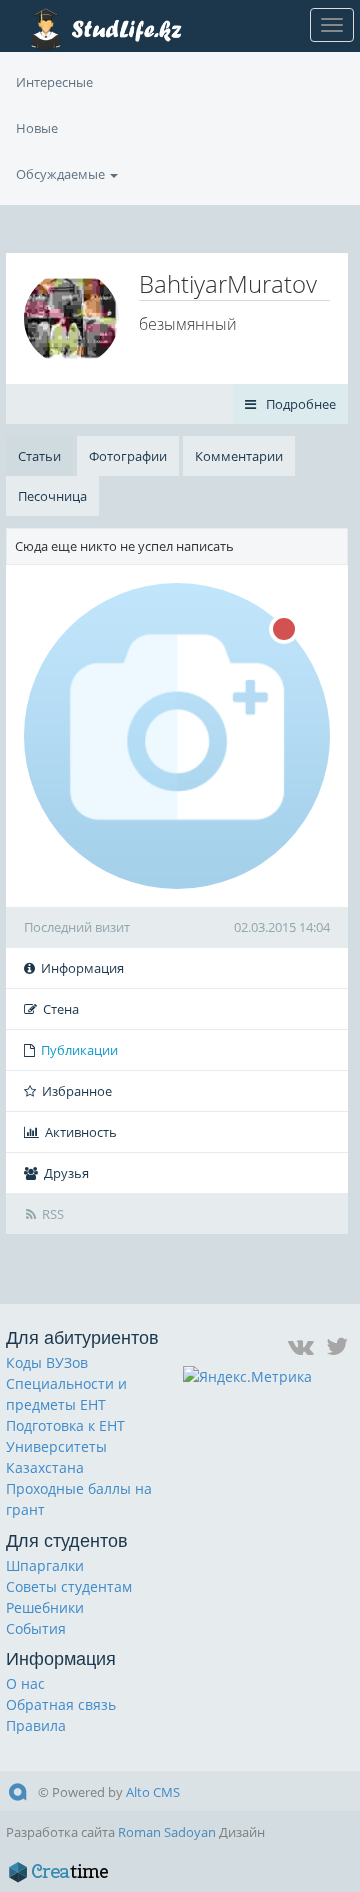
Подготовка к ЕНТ (65, 1425)
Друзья (66, 1173)
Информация (82, 968)
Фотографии (128, 456)
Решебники (45, 1607)
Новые (37, 128)
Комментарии (239, 456)
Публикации (79, 1050)
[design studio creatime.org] (59, 1872)
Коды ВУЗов (47, 1362)
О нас (25, 1683)
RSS (53, 1214)
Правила (36, 1725)
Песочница (52, 496)
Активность (81, 1132)
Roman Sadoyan (167, 1832)
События (36, 1628)
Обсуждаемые (62, 174)
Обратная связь (61, 1704)
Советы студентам (69, 1586)
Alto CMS (153, 1792)
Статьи (39, 456)
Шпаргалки (45, 1565)
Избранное (77, 1091)
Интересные (54, 82)
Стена (61, 1009)
